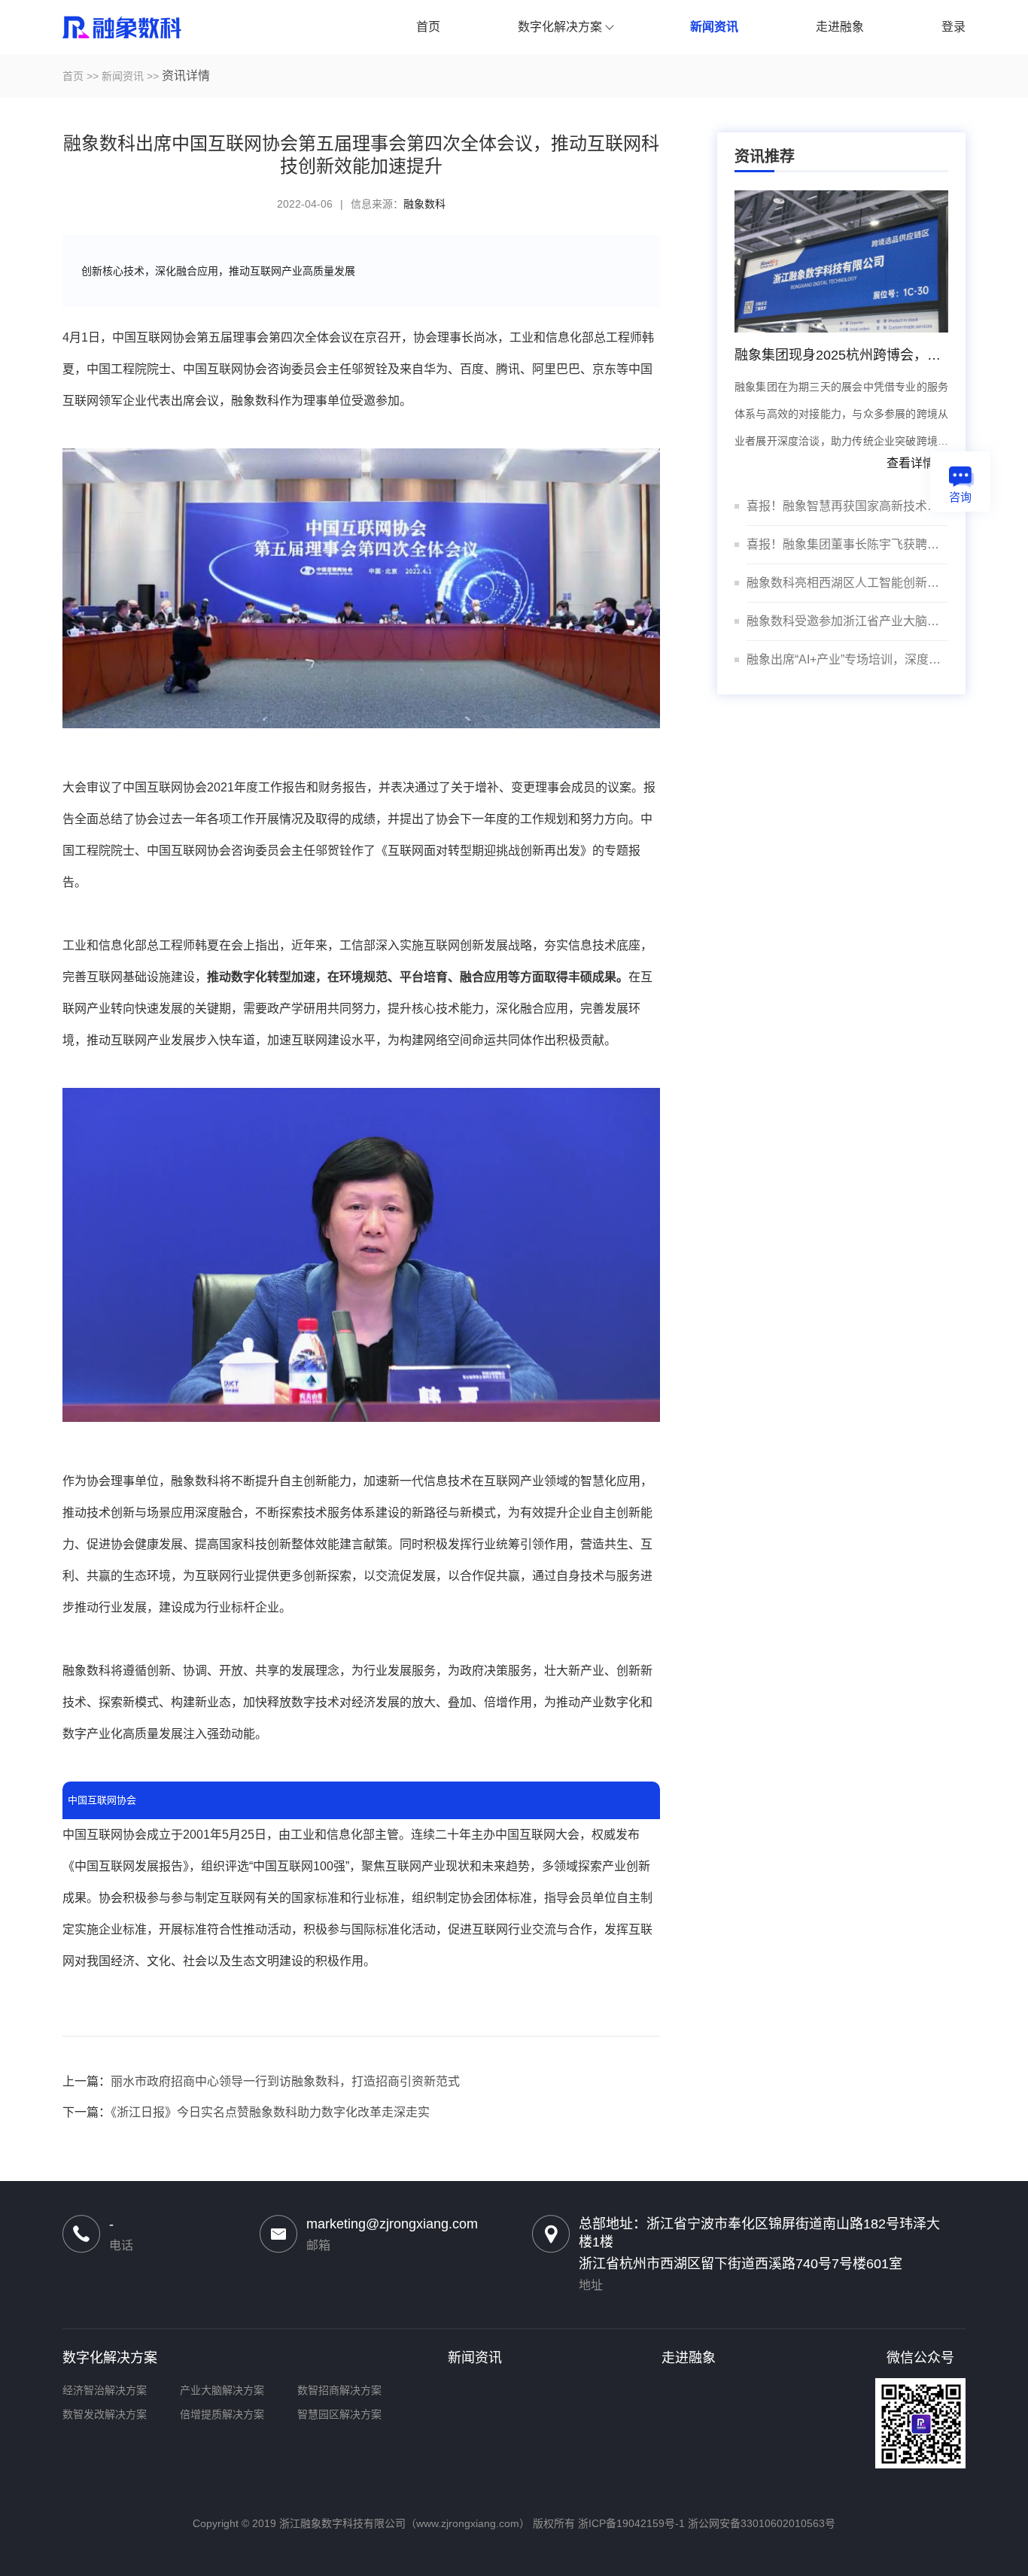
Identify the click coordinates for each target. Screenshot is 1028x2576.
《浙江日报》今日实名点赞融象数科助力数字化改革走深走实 (270, 2112)
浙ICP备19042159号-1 (631, 2523)
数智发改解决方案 (105, 2414)
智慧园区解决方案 (339, 2414)
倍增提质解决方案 (222, 2414)
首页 (73, 76)
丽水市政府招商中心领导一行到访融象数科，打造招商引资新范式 (285, 2081)
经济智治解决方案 (105, 2390)
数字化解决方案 (110, 2358)
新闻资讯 (123, 76)
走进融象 (689, 2358)
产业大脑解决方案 (222, 2390)
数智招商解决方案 (339, 2390)
